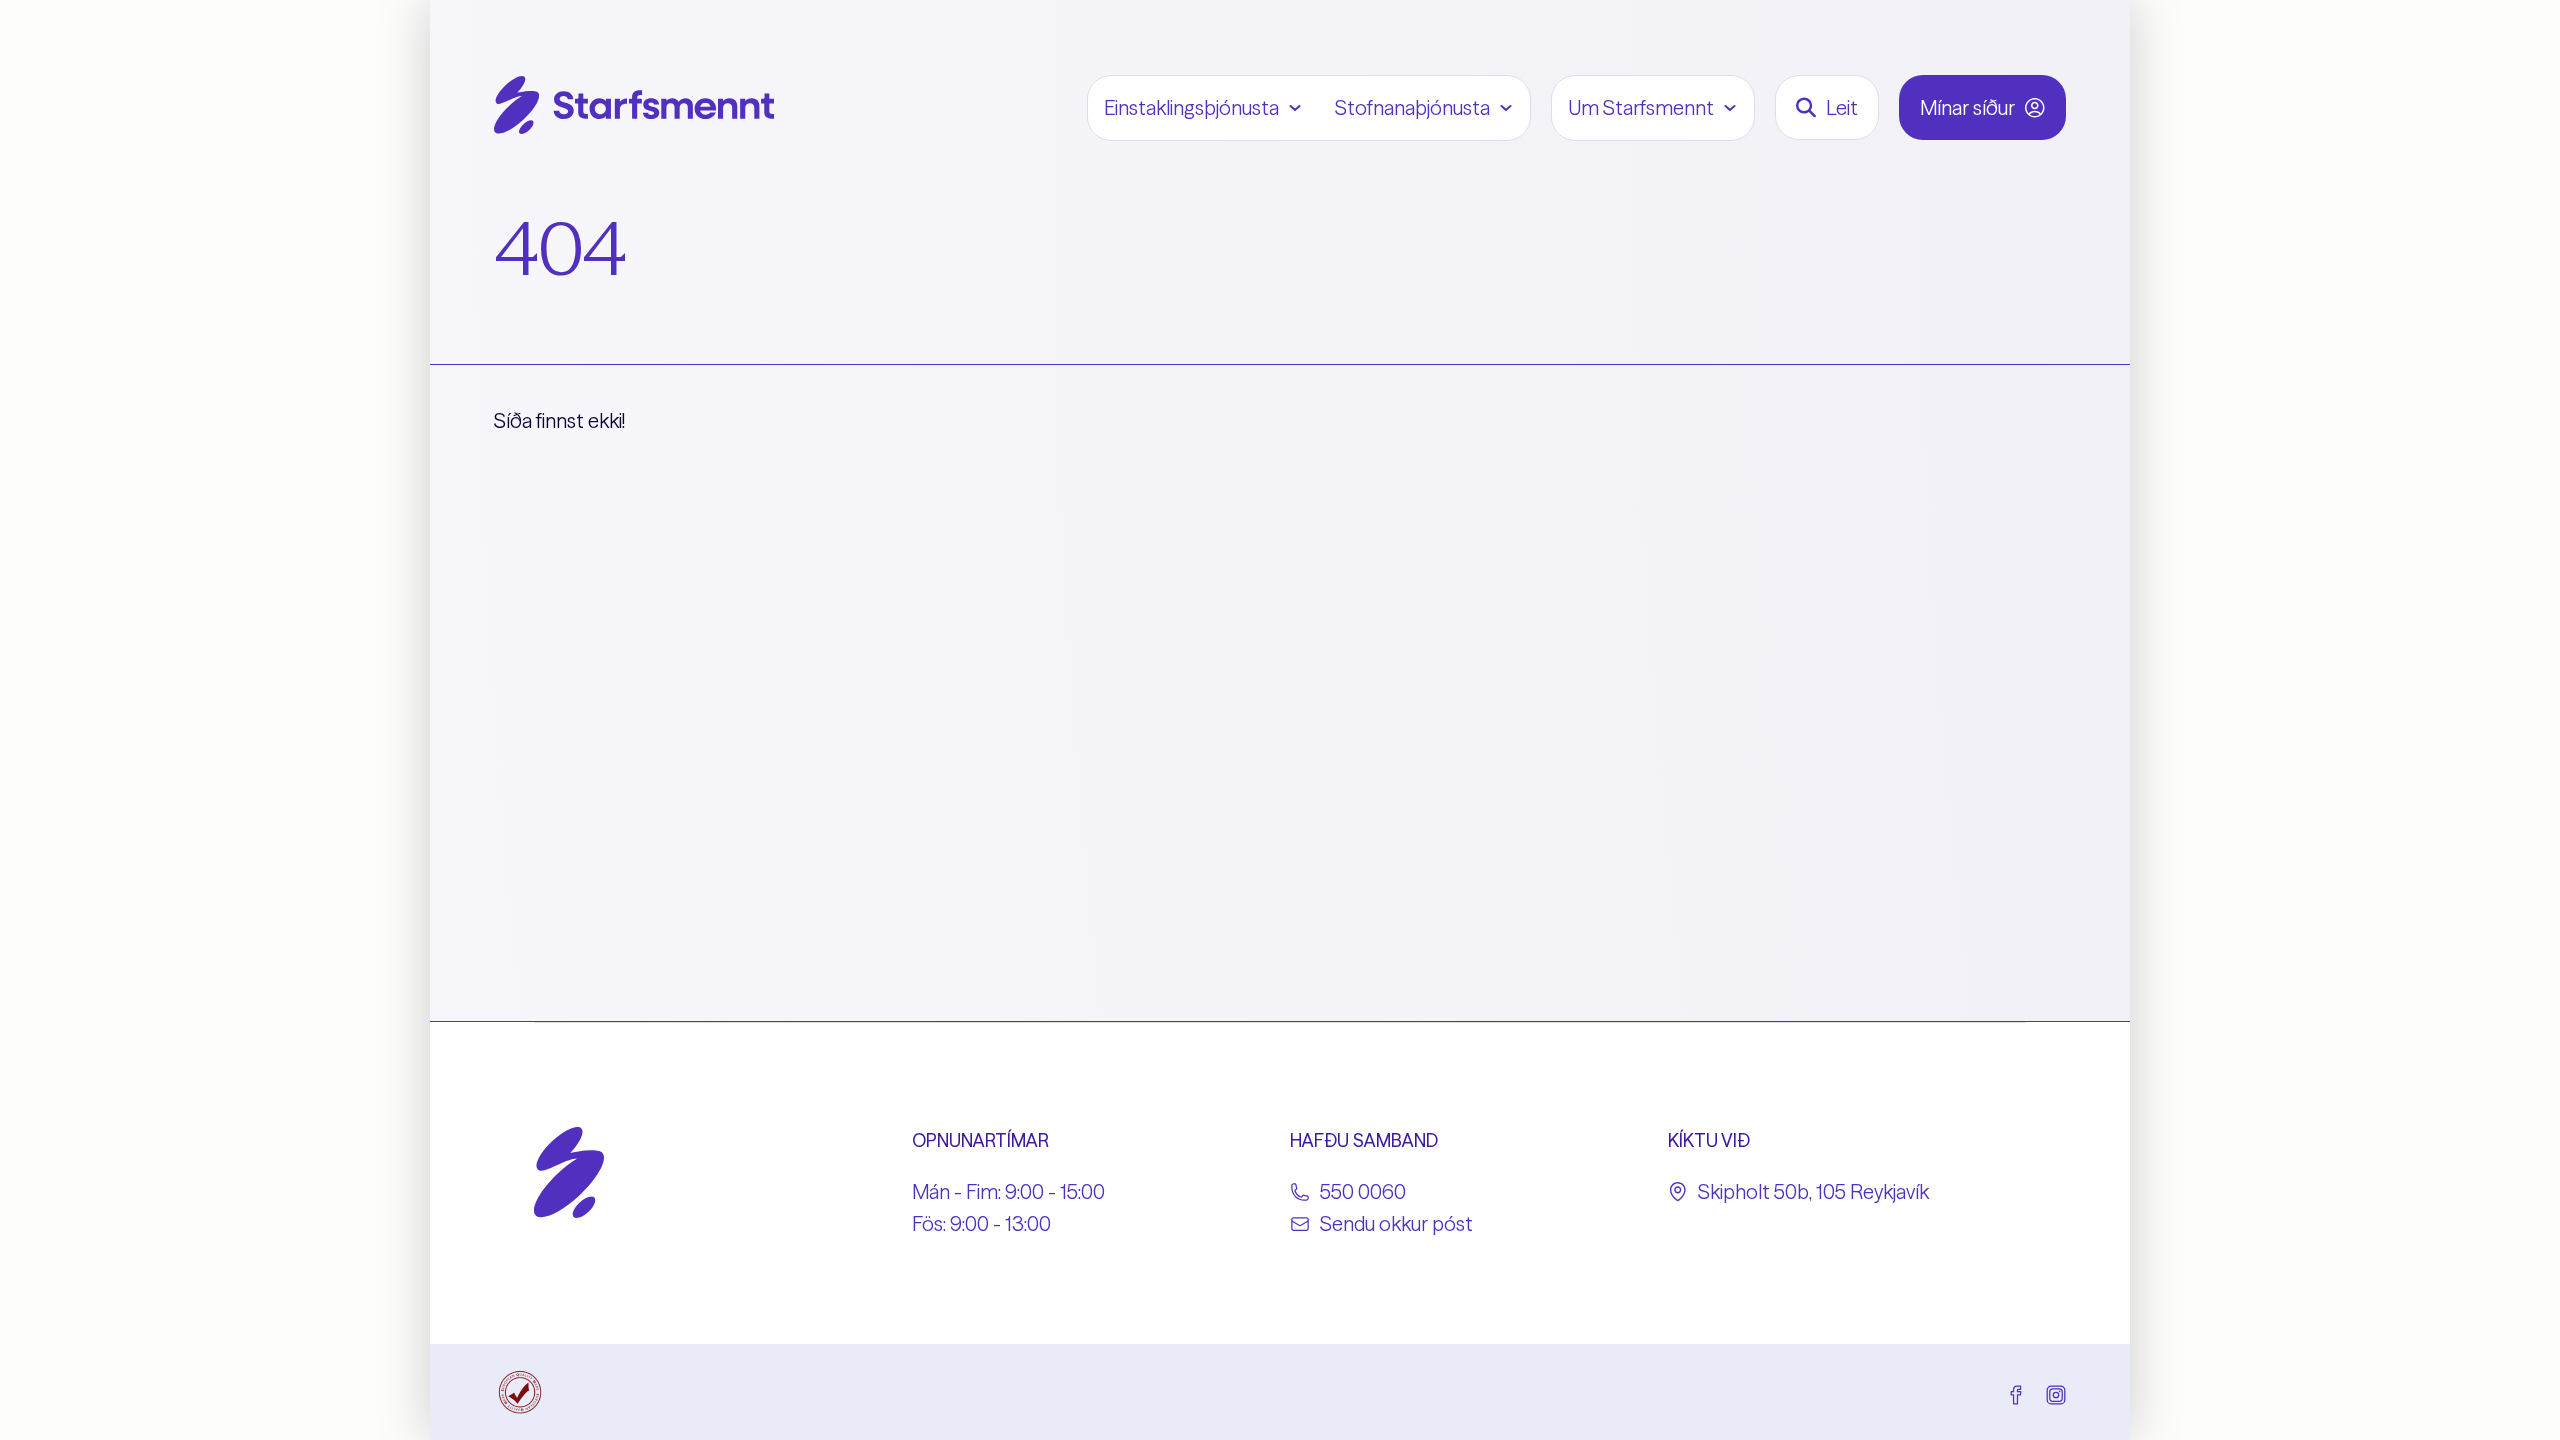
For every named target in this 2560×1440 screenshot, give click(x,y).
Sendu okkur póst (1396, 1223)
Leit (1842, 107)
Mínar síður (1967, 107)
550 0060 (1363, 1191)
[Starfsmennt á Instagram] (2056, 1392)
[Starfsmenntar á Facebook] (2016, 1392)
